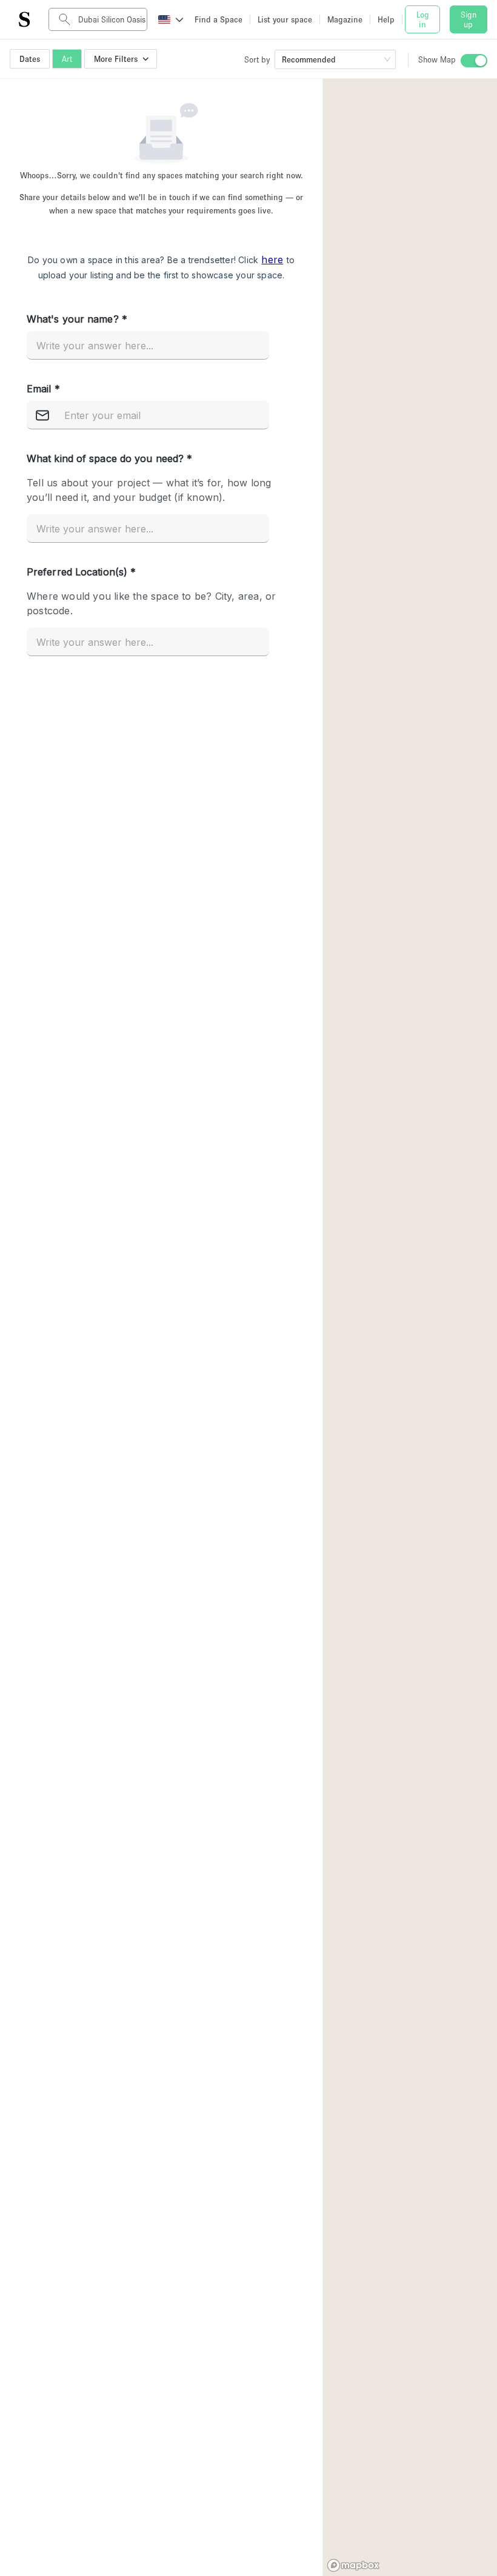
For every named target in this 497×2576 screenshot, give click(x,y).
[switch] (474, 61)
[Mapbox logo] (353, 2565)
